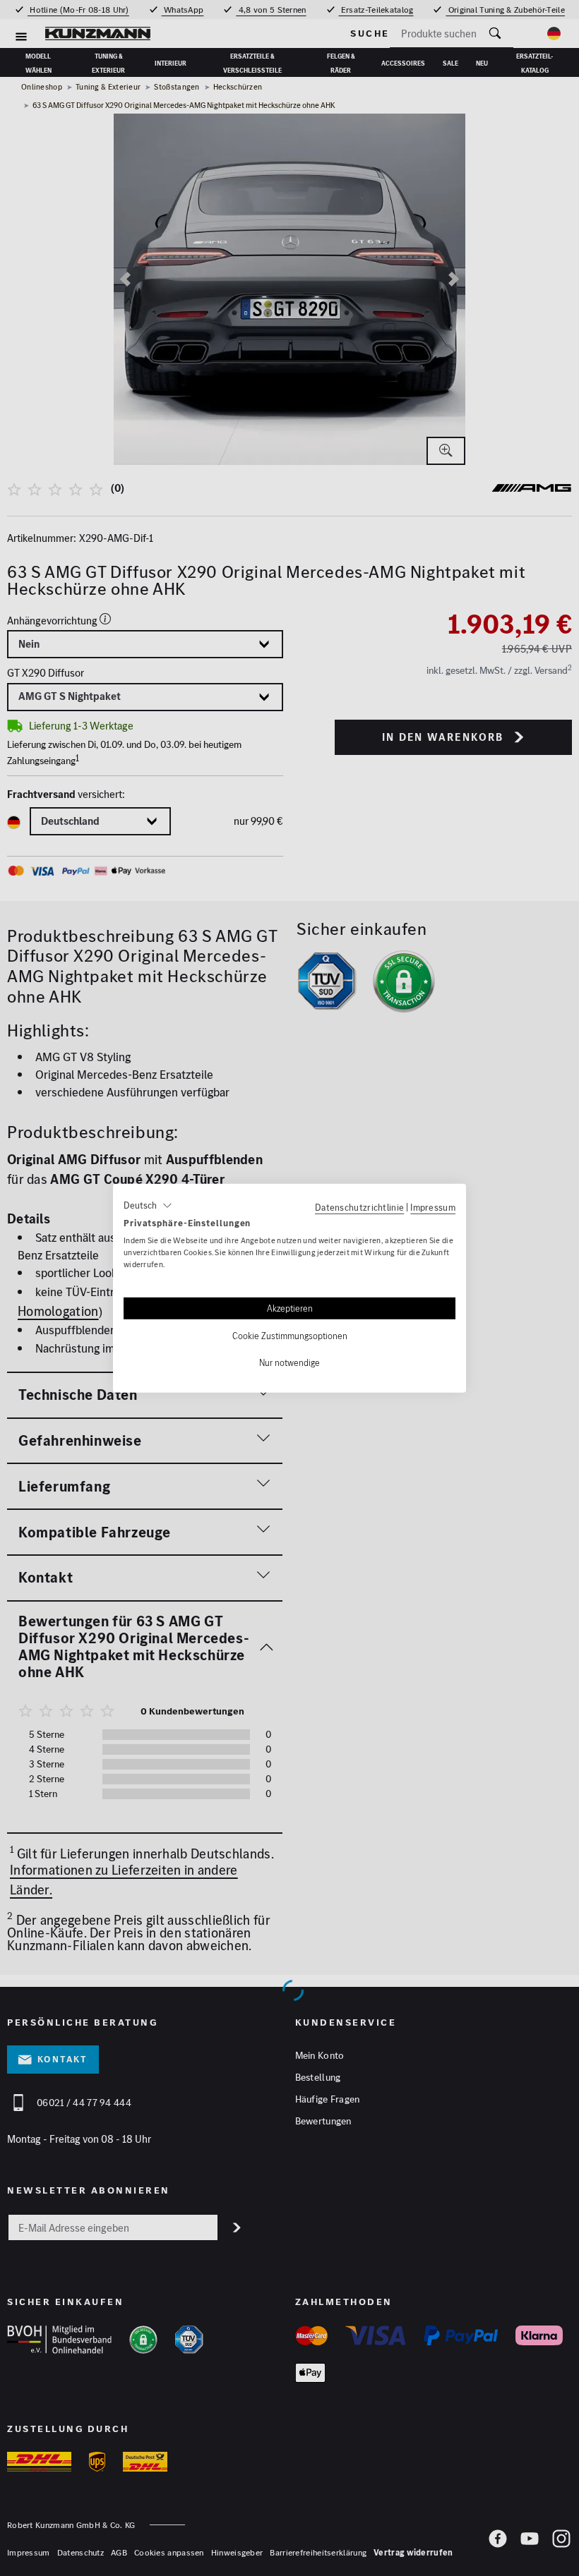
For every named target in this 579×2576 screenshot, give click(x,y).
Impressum (433, 1207)
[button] (148, 1205)
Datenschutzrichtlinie (359, 1207)
